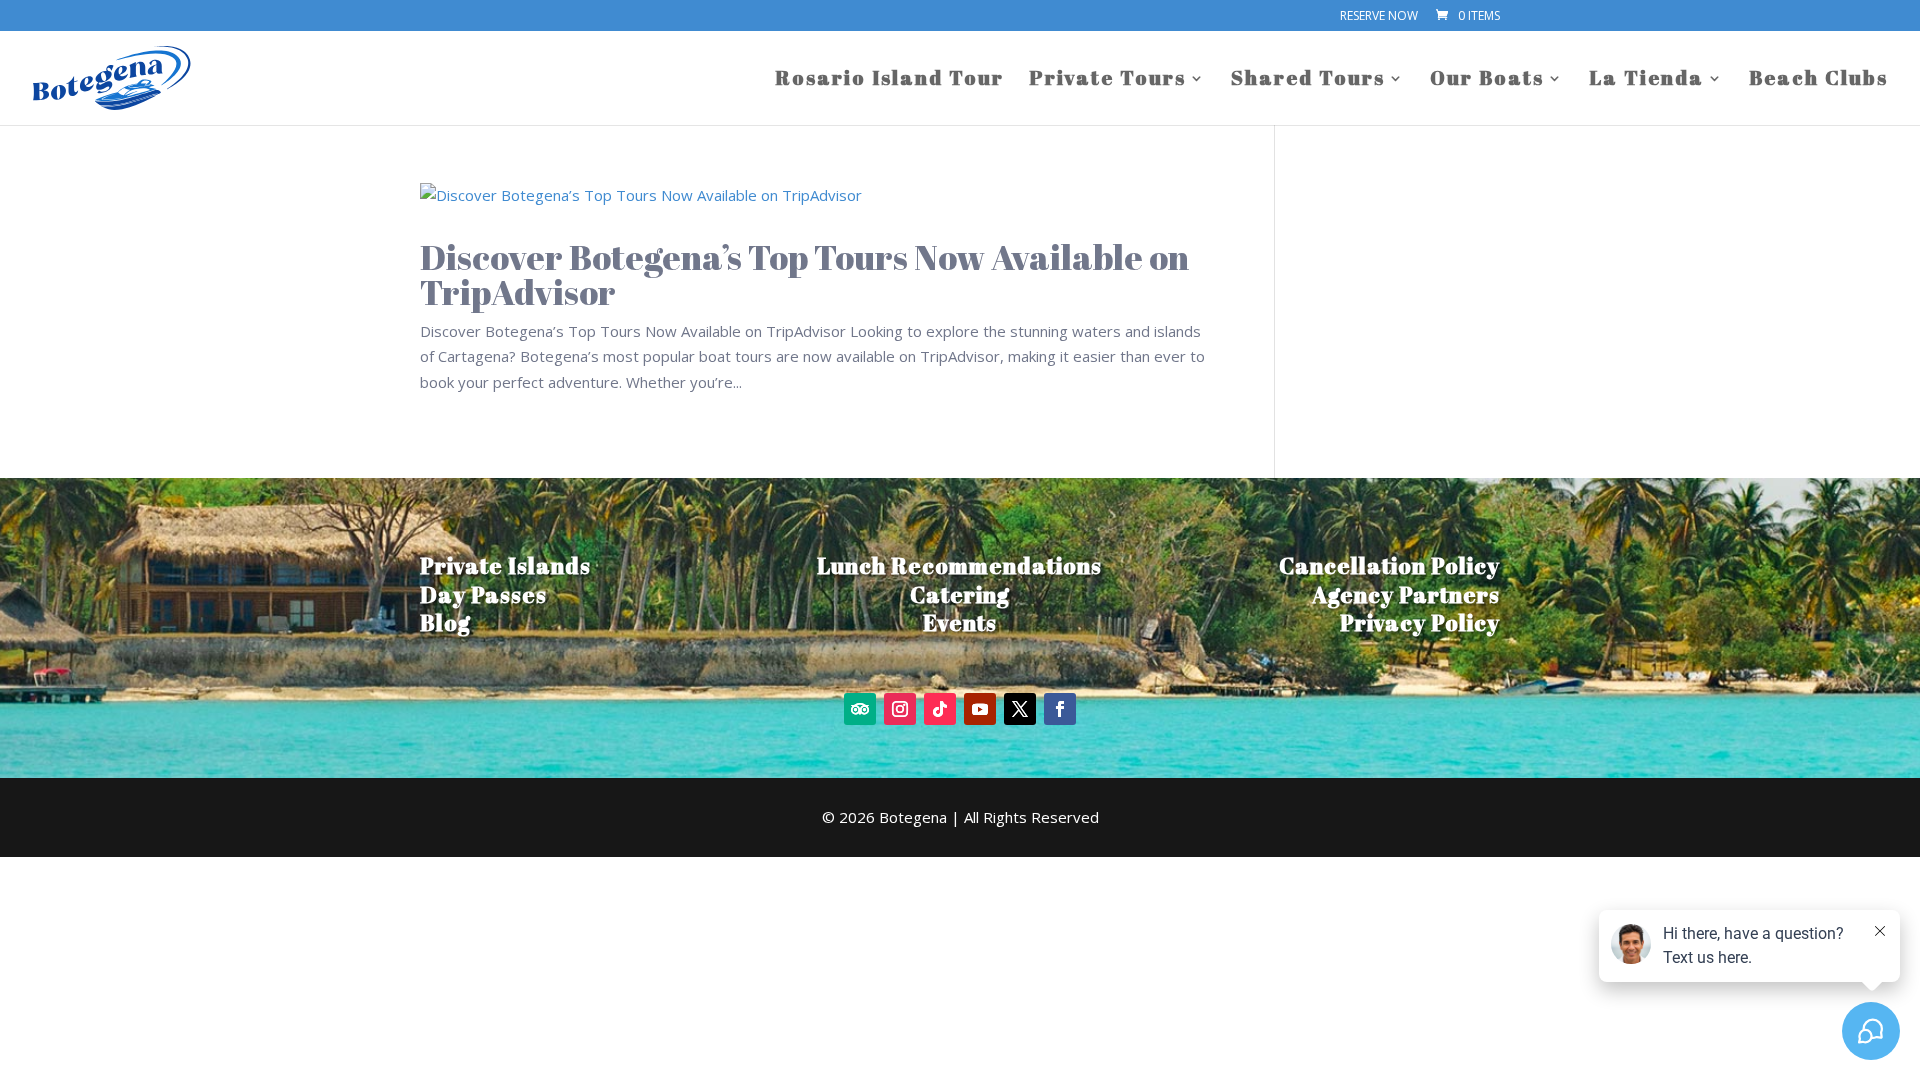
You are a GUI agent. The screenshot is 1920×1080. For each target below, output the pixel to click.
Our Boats (1487, 81)
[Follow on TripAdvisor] (860, 709)
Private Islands (505, 565)
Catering (960, 594)
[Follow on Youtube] (980, 709)
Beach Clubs (1818, 81)
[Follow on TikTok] (940, 709)
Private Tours (1107, 81)
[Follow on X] (1020, 709)
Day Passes (483, 594)
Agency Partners (1406, 594)
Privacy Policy (1420, 622)
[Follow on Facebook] (1060, 709)
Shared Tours (1308, 81)
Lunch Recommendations (959, 565)
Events (960, 622)
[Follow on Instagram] (900, 709)
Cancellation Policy (1389, 565)
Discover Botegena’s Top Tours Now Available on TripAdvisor (804, 274)
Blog (445, 622)
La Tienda (1646, 81)
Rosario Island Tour (889, 81)
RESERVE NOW (1379, 17)
